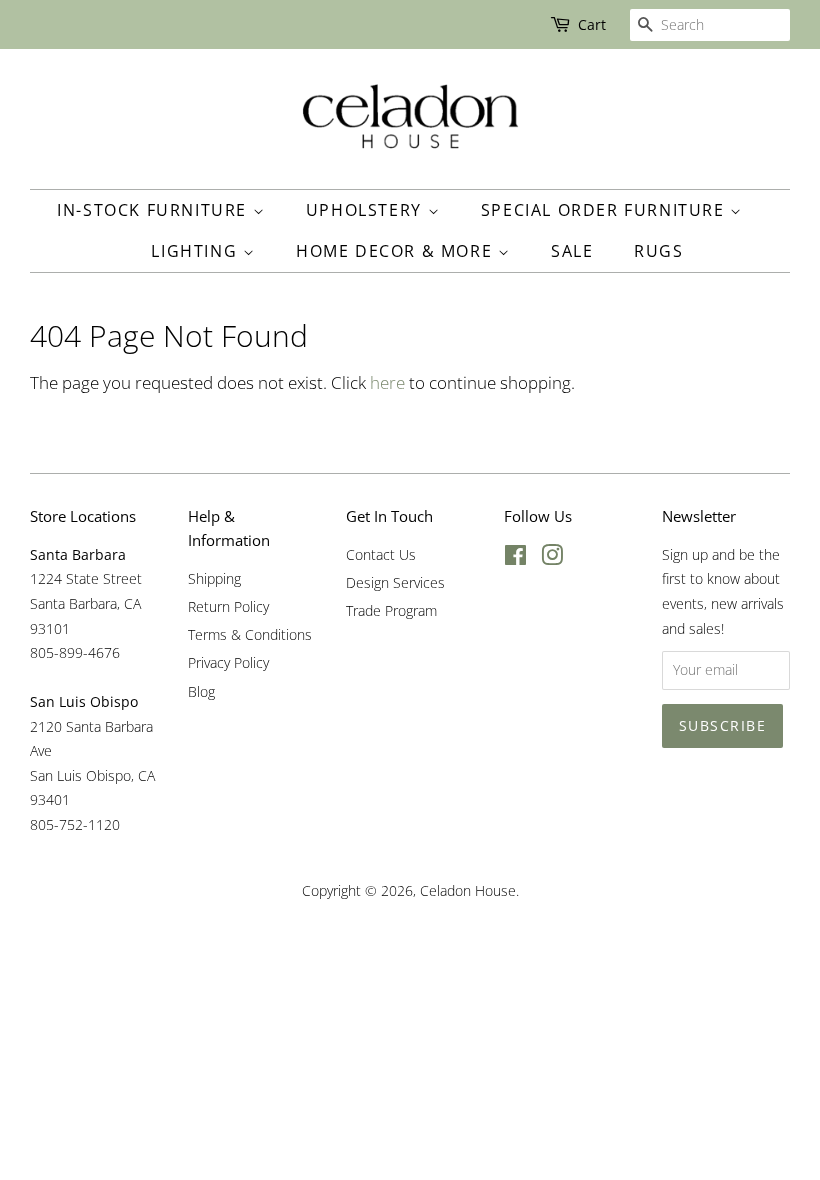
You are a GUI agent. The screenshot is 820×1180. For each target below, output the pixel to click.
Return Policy (228, 606)
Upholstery (367, 210)
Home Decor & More (397, 251)
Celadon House (468, 890)
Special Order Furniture (605, 210)
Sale (572, 251)
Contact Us (381, 554)
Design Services (395, 582)
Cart (592, 24)
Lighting (196, 251)
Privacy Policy (228, 662)
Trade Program (391, 610)
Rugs (658, 251)
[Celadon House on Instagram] (552, 558)
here (387, 382)
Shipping (214, 578)
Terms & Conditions (250, 634)
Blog (201, 691)
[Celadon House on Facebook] (515, 558)
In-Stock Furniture (154, 210)
